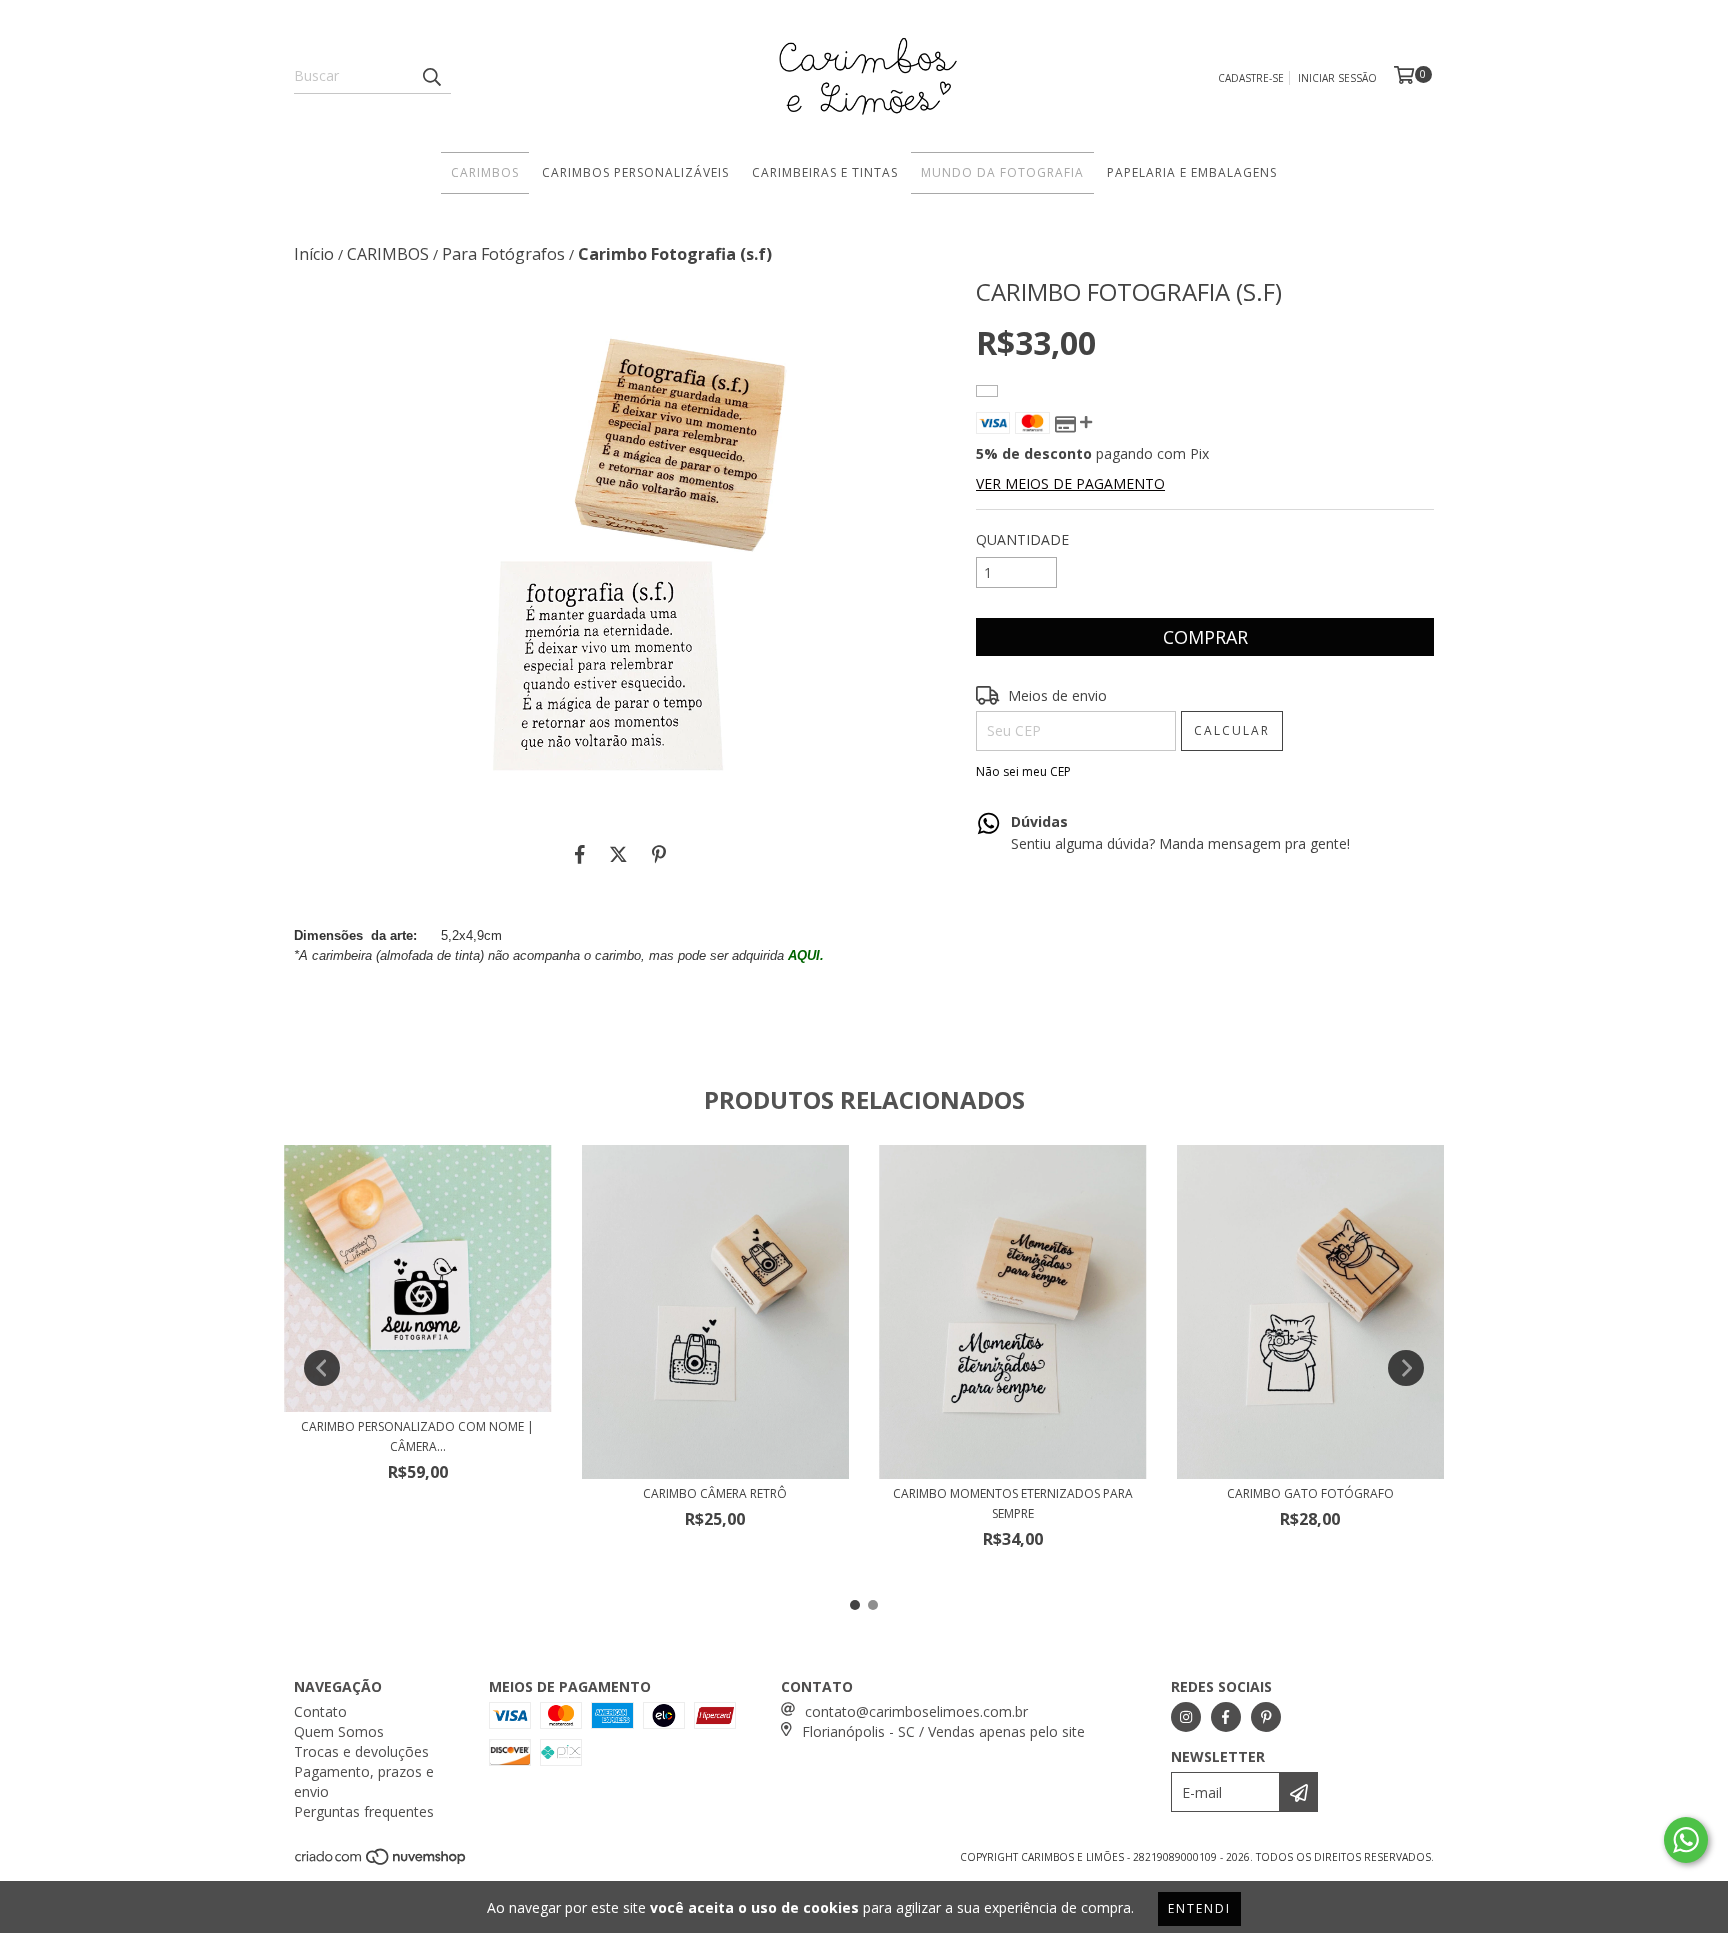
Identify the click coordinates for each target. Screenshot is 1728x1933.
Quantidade (1022, 539)
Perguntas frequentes (364, 1811)
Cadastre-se (1251, 78)
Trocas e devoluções (361, 1751)
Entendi (1199, 1908)
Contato (320, 1711)
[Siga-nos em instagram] (1186, 1717)
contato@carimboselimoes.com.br (916, 1711)
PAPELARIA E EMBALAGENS (1192, 172)
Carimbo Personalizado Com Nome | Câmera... (417, 1436)
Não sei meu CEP (1023, 771)
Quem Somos (339, 1731)
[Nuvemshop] (381, 1863)
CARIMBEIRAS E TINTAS (825, 172)
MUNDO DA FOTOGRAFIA (1002, 172)
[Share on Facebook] (580, 855)
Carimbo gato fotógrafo (1310, 1493)
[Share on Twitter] (618, 855)
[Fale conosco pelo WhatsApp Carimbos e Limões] (1686, 1840)
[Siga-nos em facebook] (1226, 1717)
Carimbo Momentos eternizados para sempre (1013, 1503)
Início (314, 254)
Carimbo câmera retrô (715, 1493)
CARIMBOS (485, 172)
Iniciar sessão (1337, 78)
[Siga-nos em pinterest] (1266, 1717)
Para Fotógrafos (503, 254)
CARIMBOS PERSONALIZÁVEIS (635, 172)
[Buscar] (431, 76)
